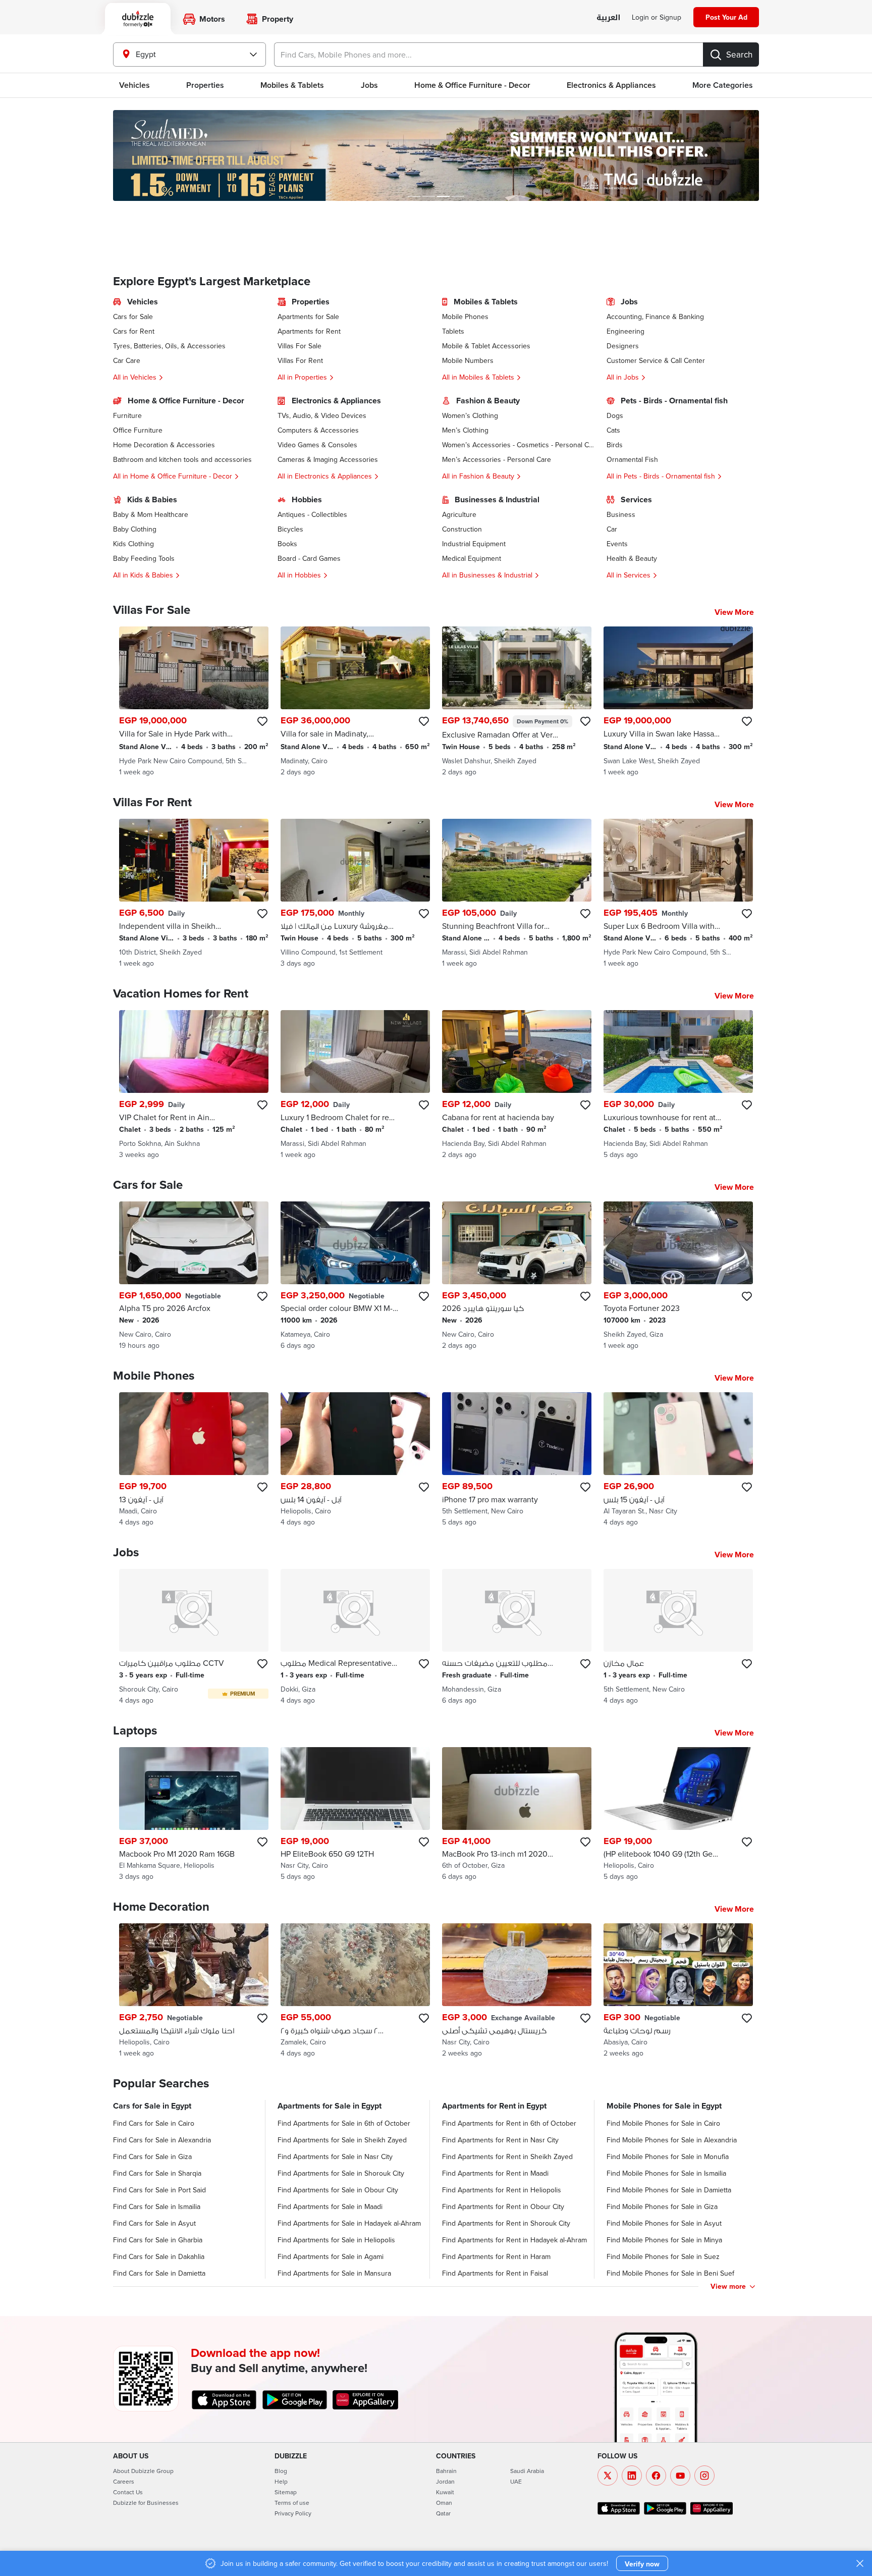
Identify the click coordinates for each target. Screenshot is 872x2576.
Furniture (127, 415)
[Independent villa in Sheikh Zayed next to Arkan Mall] (194, 893)
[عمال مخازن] (678, 1637)
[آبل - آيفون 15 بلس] (678, 1460)
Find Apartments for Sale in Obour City (338, 2190)
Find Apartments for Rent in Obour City (503, 2206)
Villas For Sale (299, 346)
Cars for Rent (134, 331)
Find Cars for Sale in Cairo (154, 2123)
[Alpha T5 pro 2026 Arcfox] (194, 1276)
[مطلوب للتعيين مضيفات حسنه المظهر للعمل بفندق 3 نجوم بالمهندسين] (517, 1637)
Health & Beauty (632, 558)
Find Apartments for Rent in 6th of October (509, 2123)
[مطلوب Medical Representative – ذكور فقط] (355, 1637)
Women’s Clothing (470, 415)
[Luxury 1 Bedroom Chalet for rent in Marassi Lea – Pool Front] (355, 1085)
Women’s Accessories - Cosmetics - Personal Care (518, 445)
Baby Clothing (135, 529)
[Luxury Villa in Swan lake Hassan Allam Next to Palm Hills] (678, 702)
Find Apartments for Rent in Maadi (495, 2173)
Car (612, 529)
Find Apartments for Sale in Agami (331, 2256)
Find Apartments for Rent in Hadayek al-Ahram (514, 2240)
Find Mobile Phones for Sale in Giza (662, 2206)
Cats (613, 430)
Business (621, 514)
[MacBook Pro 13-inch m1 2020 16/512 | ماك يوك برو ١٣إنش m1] (517, 1815)
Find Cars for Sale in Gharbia (158, 2240)
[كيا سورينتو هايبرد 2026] (517, 1276)
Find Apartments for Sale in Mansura (334, 2273)
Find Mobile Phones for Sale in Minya (664, 2240)
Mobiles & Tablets (292, 85)
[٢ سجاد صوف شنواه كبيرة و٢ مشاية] (355, 1991)
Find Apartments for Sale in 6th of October (344, 2123)
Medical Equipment (472, 558)
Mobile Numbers (468, 360)
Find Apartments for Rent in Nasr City (500, 2140)
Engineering (625, 331)
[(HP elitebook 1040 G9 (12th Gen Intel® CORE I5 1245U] (678, 1815)
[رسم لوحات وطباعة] (678, 1991)
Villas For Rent (300, 360)
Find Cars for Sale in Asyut (154, 2223)
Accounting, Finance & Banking (655, 317)
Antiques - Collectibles (312, 514)
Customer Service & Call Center (656, 360)
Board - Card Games (309, 558)
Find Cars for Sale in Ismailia (157, 2206)
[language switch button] (608, 18)
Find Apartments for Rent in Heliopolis (502, 2190)
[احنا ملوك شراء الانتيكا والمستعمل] (194, 1991)
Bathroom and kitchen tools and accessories (182, 459)
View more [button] (728, 2286)
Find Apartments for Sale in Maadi (330, 2206)
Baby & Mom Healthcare (151, 514)
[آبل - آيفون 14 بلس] (355, 1460)
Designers (623, 346)
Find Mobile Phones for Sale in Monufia (668, 2157)
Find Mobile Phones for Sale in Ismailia (666, 2173)
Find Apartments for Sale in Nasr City (335, 2157)
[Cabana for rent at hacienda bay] (517, 1085)
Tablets (453, 331)
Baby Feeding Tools (144, 558)
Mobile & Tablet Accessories (486, 346)
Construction (462, 529)
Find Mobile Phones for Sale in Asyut (664, 2223)
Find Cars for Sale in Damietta (159, 2273)
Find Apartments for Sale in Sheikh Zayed (342, 2140)
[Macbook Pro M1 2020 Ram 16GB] (194, 1815)
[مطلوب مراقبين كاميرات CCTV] (194, 1637)
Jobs (369, 85)
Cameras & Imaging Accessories (328, 459)
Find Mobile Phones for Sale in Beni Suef (670, 2273)
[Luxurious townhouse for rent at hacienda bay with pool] (678, 1085)
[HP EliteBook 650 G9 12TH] (355, 1815)
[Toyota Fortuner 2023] (678, 1276)
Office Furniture (138, 430)
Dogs (615, 415)
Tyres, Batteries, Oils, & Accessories (169, 346)
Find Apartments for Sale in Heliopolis (336, 2240)
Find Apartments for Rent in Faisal (495, 2273)
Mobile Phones (465, 317)
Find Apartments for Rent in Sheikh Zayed (507, 2157)
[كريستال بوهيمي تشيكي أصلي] (517, 1991)
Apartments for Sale (308, 317)
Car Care (127, 360)
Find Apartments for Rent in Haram (496, 2256)
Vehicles (134, 85)
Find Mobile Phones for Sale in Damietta (669, 2190)
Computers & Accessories (318, 430)
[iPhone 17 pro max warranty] (517, 1460)
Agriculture (459, 514)
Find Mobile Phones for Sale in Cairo (663, 2123)
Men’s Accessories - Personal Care (497, 459)
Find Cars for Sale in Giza (152, 2157)
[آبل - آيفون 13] (194, 1460)
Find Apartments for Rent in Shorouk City (506, 2223)
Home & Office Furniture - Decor (472, 85)
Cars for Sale (133, 317)
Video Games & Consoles (317, 445)
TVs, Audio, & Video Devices (322, 415)
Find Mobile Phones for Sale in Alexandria (672, 2140)
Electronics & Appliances (611, 85)
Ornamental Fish (632, 459)
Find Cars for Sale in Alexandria (162, 2140)
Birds (615, 445)
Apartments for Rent (309, 331)
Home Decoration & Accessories (164, 445)
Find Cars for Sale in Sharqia (157, 2173)
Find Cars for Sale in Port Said (159, 2190)
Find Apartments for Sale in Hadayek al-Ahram (349, 2223)
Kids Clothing (133, 544)
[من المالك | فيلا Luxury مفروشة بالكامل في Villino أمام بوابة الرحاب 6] (355, 893)
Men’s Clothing (465, 430)
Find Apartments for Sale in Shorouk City (341, 2173)
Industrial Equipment (474, 544)
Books (287, 544)
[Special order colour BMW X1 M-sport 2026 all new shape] (355, 1276)
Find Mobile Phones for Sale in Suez (663, 2256)
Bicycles (290, 529)
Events (617, 544)
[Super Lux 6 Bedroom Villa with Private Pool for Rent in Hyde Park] (678, 893)
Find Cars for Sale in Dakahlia (159, 2256)
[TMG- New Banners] (436, 155)
